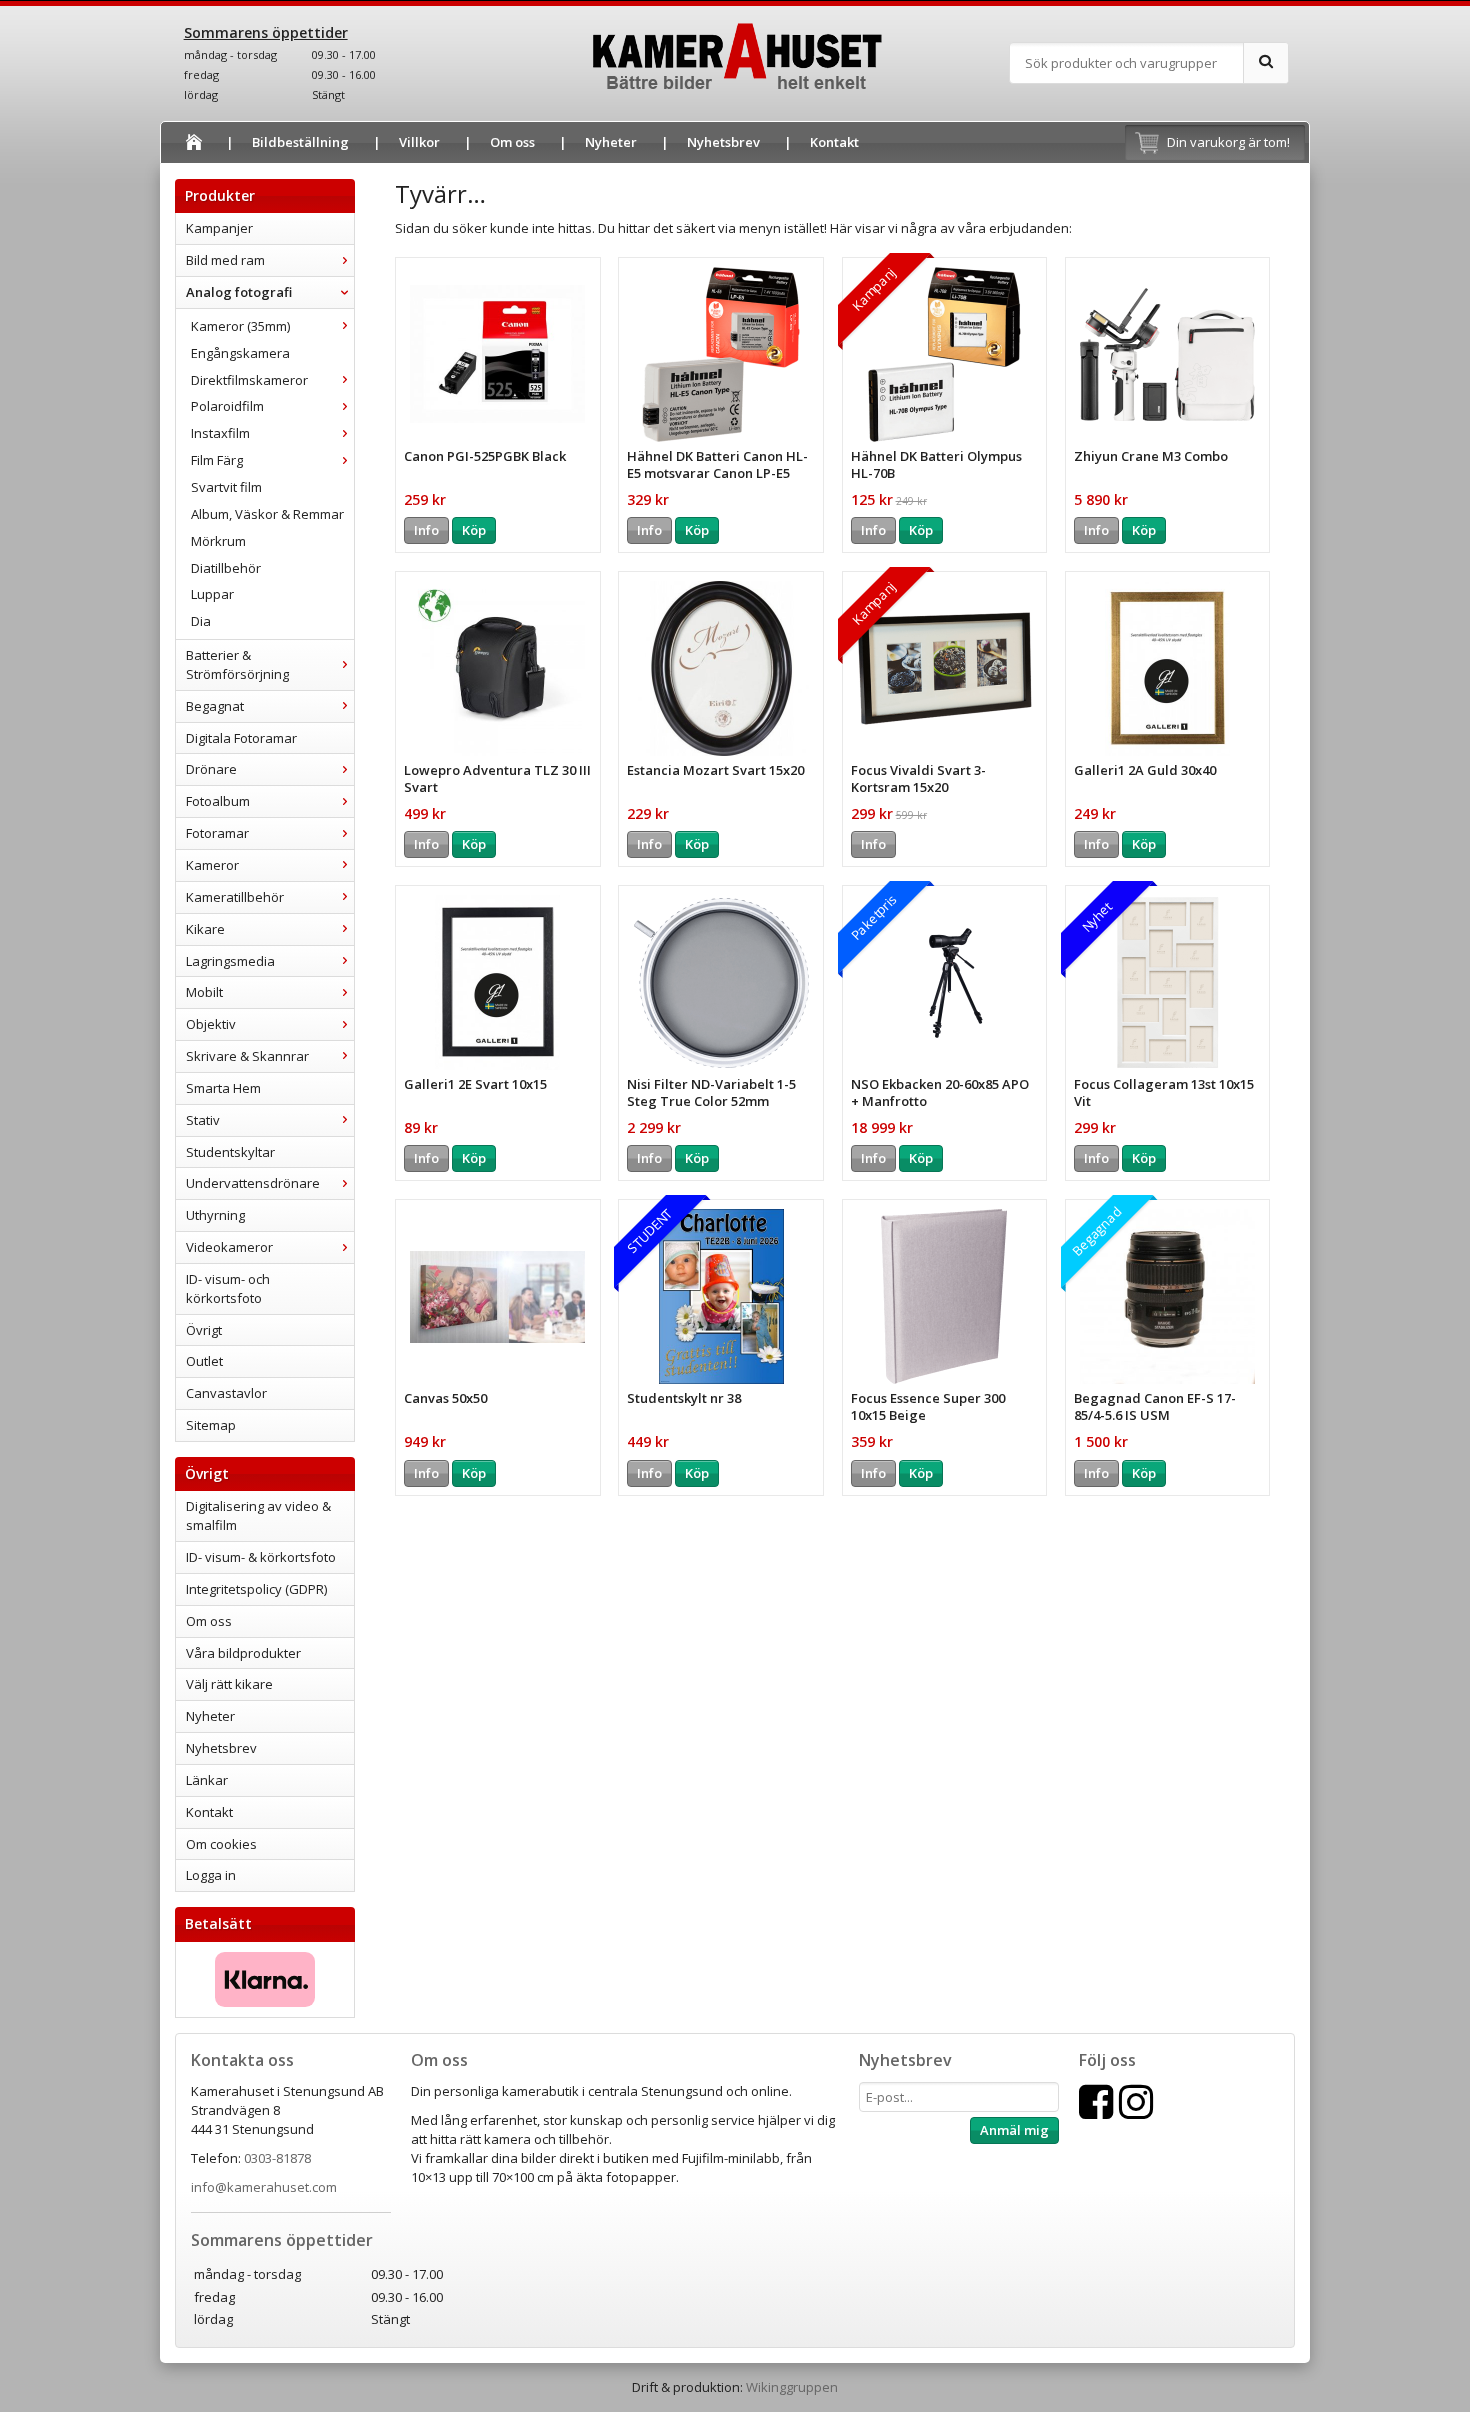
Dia (201, 621)
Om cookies (221, 1844)
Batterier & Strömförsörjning (237, 664)
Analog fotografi (239, 292)
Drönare (211, 769)
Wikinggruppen (792, 2387)
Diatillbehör (226, 568)
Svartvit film (226, 487)
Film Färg (217, 460)
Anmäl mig (1014, 2130)
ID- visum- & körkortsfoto (261, 1557)
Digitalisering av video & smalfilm (258, 1515)
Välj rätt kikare (229, 1684)
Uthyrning (215, 1215)
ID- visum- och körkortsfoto (228, 1288)
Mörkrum (218, 541)
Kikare (205, 929)
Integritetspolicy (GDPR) (256, 1589)
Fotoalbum (218, 801)
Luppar (212, 594)
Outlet (204, 1361)
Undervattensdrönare (253, 1183)
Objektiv (211, 1024)
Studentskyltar (230, 1152)
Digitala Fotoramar (241, 738)
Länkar (207, 1780)
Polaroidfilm (227, 406)
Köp (474, 530)
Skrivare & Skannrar (247, 1056)
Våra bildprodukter (243, 1653)
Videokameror (229, 1247)
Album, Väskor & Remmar (267, 514)
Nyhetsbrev (723, 142)
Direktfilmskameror (249, 380)
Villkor (419, 142)
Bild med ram (225, 260)
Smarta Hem (223, 1088)
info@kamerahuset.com (264, 2187)
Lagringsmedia (230, 961)
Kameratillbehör (235, 897)
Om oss (512, 142)
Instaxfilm (220, 433)
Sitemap (211, 1425)
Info (426, 530)
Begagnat (215, 706)
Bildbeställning (300, 142)
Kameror (212, 865)
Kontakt (834, 142)
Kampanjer (219, 228)
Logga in (211, 1875)
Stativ (203, 1120)
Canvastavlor (226, 1393)
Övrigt (204, 1330)
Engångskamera (240, 353)
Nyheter (611, 142)
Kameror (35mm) (240, 326)
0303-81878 (277, 2158)
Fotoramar (217, 833)
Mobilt (204, 992)
